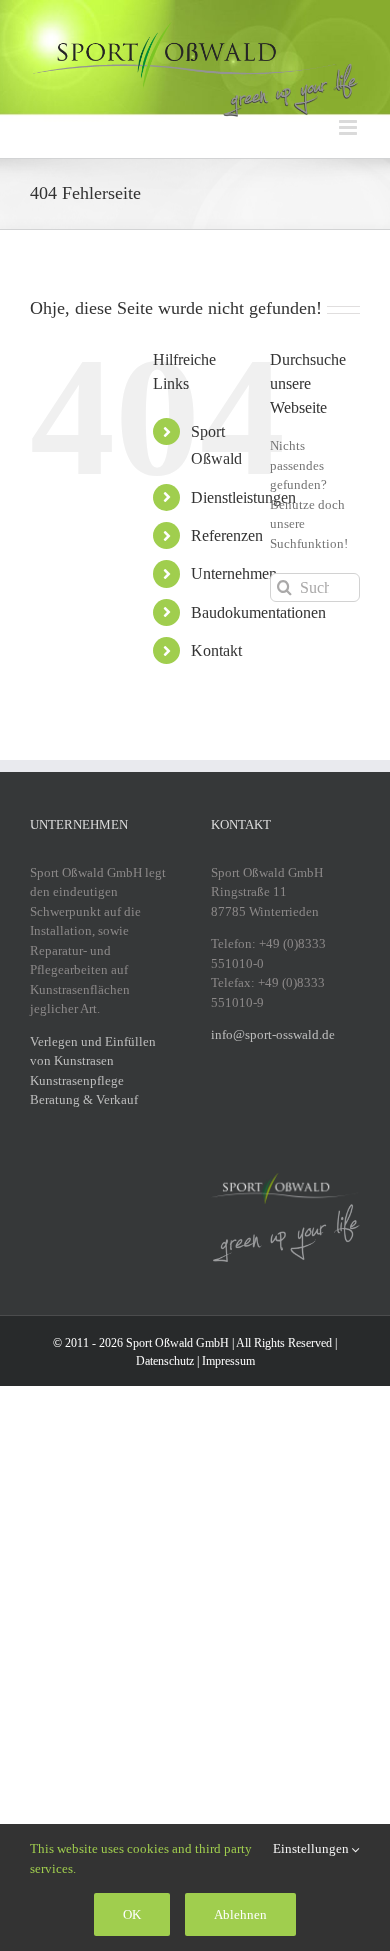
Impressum (228, 1361)
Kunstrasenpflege (77, 1080)
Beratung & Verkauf (84, 1099)
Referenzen (227, 535)
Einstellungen (312, 1848)
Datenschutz (165, 1361)
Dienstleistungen (243, 497)
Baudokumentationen (258, 612)
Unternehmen (234, 573)
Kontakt (216, 650)
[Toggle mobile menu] (349, 127)
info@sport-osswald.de (273, 1034)
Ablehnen (240, 1914)
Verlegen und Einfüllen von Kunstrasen (93, 1051)
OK (132, 1914)
